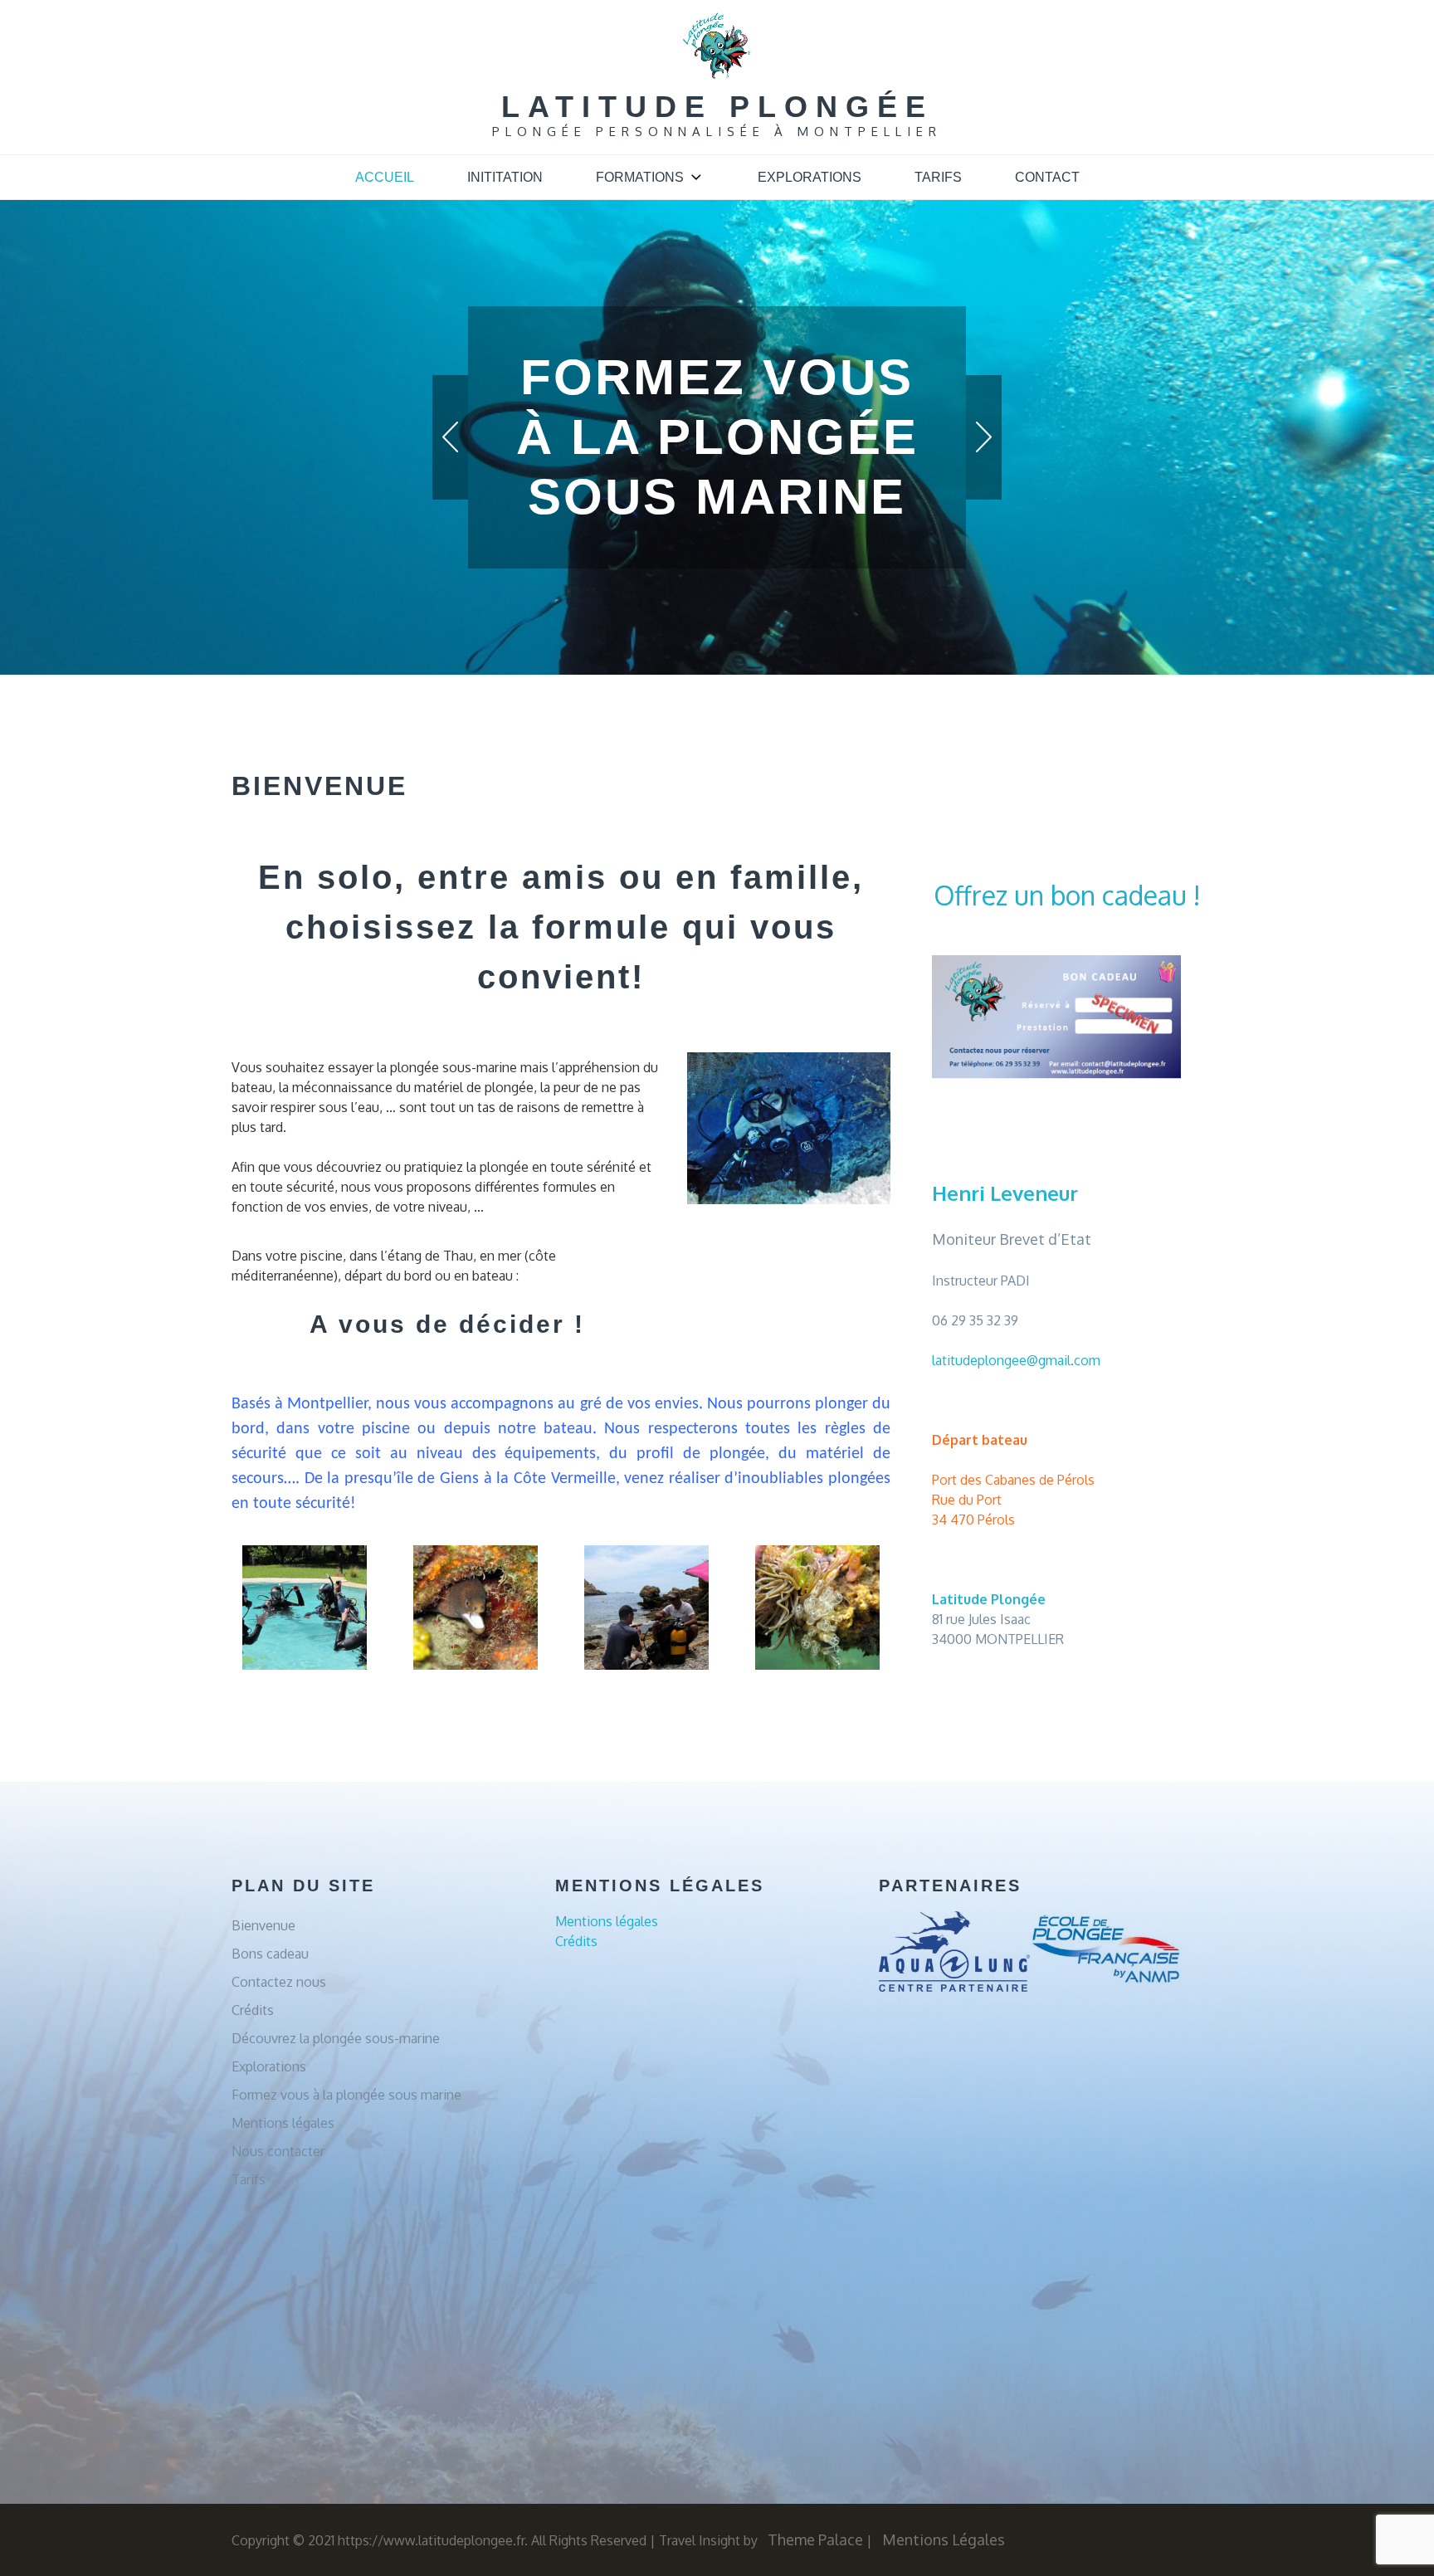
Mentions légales (283, 2123)
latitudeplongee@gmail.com (1016, 1360)
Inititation (505, 177)
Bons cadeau (270, 1954)
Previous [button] (450, 437)
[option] (717, 378)
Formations (640, 177)
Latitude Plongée (717, 107)
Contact (1047, 177)
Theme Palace (815, 2539)
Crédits (253, 2010)
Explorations (810, 177)
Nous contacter (278, 2151)
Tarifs (938, 177)
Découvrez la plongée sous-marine (336, 2038)
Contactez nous (279, 1982)
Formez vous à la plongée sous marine (346, 2095)
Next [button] (984, 437)
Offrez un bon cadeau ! (1067, 895)
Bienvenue (263, 1925)
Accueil (385, 177)
